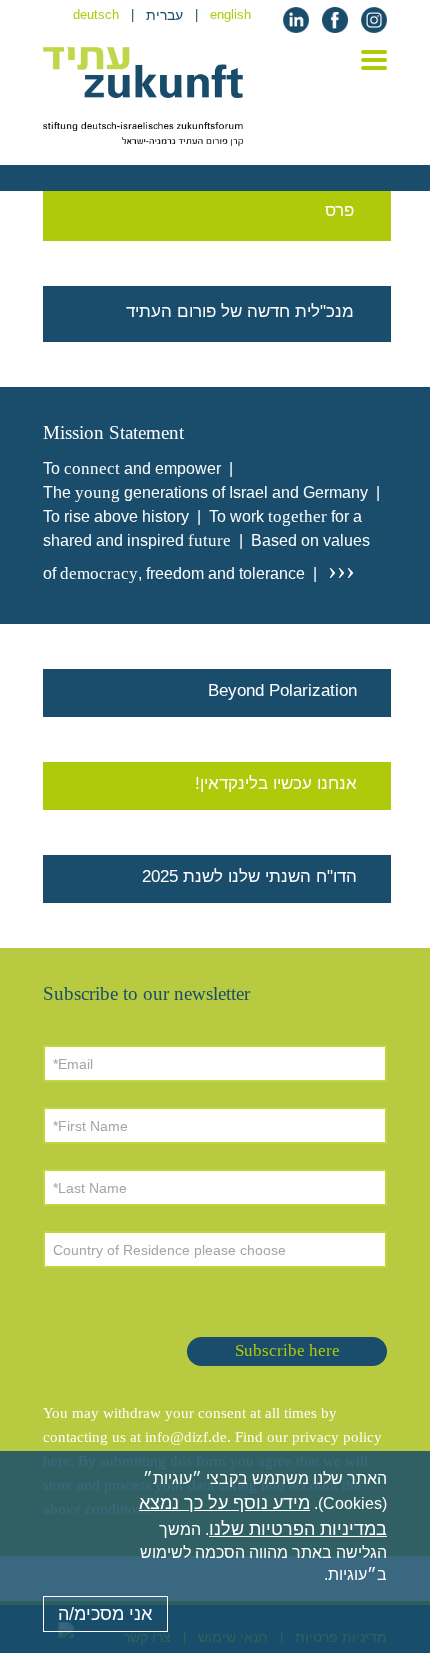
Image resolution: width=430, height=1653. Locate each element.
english (230, 14)
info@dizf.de (186, 1437)
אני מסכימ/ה (105, 1614)
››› (338, 570)
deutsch (96, 14)
